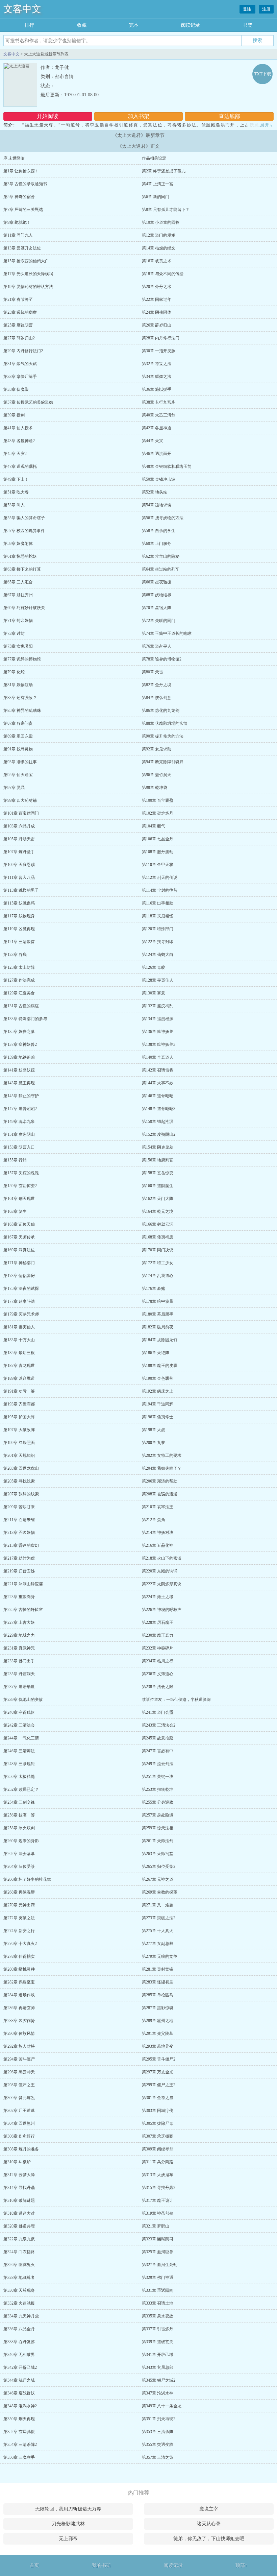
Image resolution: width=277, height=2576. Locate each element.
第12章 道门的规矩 (159, 235)
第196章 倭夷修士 (158, 1417)
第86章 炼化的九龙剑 (161, 711)
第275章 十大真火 (158, 1931)
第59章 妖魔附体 (18, 544)
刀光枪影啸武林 (68, 2524)
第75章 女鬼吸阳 (18, 646)
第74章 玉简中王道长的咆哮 (167, 633)
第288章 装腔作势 (19, 2021)
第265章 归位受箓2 (159, 1867)
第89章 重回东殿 (18, 736)
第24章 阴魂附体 (157, 312)
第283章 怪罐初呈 (158, 1982)
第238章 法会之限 (158, 1687)
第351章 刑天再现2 (159, 2419)
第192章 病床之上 (158, 1391)
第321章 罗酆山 (156, 2226)
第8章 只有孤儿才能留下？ (166, 210)
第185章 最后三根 (19, 1353)
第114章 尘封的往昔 (160, 890)
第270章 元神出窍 (19, 1905)
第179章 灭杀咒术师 (21, 1314)
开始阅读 (48, 116)
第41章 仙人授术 (18, 428)
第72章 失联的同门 (159, 621)
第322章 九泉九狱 (19, 2239)
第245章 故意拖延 (158, 1738)
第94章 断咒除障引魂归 (163, 762)
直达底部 (229, 116)
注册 (266, 9)
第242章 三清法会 (19, 1725)
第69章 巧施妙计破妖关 (24, 608)
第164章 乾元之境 (158, 1211)
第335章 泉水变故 (158, 2316)
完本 (134, 25)
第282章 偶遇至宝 (19, 1982)
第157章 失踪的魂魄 (21, 1173)
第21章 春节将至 (18, 299)
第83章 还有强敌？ (20, 698)
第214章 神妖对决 (158, 1533)
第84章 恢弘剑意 (157, 698)
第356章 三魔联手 (19, 2457)
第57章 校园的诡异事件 (24, 531)
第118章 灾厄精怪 (158, 916)
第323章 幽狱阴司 (158, 2239)
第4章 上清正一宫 (158, 184)
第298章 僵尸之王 (19, 2085)
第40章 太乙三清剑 (159, 415)
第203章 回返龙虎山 (21, 1468)
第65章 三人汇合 (18, 582)
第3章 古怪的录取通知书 (25, 184)
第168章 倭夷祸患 (158, 1237)
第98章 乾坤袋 (155, 788)
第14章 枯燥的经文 (159, 248)
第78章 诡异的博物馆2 (162, 659)
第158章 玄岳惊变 (158, 1173)
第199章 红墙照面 (19, 1443)
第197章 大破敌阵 (19, 1430)
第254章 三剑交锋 (19, 1802)
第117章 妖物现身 (19, 916)
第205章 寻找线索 (19, 1481)
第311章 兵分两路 (158, 2162)
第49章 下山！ (16, 479)
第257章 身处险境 (158, 1815)
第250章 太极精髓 (19, 1777)
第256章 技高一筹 (19, 1815)
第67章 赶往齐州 (18, 595)
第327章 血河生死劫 (160, 2265)
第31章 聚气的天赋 (20, 364)
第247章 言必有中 (158, 1751)
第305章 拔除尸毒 (158, 2123)
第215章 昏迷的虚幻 (21, 1545)
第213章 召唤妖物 (19, 1533)
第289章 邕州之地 (158, 2021)
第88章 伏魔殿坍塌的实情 (165, 723)
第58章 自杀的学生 (159, 531)
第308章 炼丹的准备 (21, 2149)
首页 (34, 2565)
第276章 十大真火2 (20, 1944)
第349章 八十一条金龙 (162, 2406)
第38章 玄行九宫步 (159, 402)
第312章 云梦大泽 (19, 2175)
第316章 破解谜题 (19, 2200)
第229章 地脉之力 (19, 1635)
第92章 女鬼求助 (157, 749)
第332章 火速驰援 (19, 2303)
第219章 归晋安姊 (19, 1571)
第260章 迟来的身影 (21, 1841)
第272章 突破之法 (19, 1918)
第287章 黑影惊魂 (158, 2008)
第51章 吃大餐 (16, 492)
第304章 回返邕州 (19, 2123)
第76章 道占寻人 (157, 646)
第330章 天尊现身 (19, 2290)
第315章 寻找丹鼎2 (159, 2188)
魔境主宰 (209, 2509)
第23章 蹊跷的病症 (20, 312)
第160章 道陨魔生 (158, 1186)
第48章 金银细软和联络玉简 (167, 466)
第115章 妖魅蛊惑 (19, 903)
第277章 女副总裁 (158, 1944)
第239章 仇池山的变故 (23, 1700)
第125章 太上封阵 (19, 967)
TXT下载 (263, 74)
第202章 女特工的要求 (162, 1455)
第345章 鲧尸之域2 (159, 2380)
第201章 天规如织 (19, 1455)
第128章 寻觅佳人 (158, 980)
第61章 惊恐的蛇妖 (20, 556)
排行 (29, 25)
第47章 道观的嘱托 (20, 466)
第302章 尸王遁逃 (19, 2111)
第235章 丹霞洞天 (19, 1674)
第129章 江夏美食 (19, 993)
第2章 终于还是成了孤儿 (164, 171)
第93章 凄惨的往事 (20, 762)
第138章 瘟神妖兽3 (159, 1044)
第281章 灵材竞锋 (158, 1969)
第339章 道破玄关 (158, 2342)
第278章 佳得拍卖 (19, 1956)
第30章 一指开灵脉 (159, 351)
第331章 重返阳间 (158, 2290)
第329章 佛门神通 (158, 2278)
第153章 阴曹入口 (19, 1147)
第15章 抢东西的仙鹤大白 (26, 261)
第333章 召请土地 (158, 2303)
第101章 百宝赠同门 (21, 813)
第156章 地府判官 (158, 1160)
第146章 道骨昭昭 (158, 1096)
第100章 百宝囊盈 (158, 800)
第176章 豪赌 (154, 1289)
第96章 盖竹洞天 (157, 775)
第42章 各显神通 (157, 428)
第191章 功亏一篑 (19, 1391)
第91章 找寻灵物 (18, 749)
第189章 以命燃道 (19, 1378)
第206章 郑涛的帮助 (160, 1481)
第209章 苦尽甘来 (19, 1507)
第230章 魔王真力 (158, 1635)
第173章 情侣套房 (19, 1276)
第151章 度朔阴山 (19, 1134)
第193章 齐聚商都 (19, 1404)
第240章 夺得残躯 (19, 1712)
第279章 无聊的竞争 (160, 1956)
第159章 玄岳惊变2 (20, 1186)
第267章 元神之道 (158, 1879)
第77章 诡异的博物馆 (22, 659)
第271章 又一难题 (158, 1905)
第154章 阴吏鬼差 (158, 1147)
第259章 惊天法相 (158, 1828)
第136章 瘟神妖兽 (158, 1032)
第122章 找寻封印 (158, 942)
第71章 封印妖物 (18, 621)
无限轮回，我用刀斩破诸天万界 (68, 2509)
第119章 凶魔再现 (19, 929)
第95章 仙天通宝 (18, 775)
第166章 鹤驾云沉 (158, 1224)
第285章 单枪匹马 (158, 1995)
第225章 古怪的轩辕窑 (23, 1610)
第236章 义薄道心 (158, 1674)
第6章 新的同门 (156, 197)
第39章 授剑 (14, 415)
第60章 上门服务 (157, 544)
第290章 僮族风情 (19, 2033)
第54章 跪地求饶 (157, 505)
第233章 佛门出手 (19, 1661)
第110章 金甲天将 (158, 865)
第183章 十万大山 (19, 1340)
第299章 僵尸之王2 (159, 2085)
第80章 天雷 (153, 672)
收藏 (82, 25)
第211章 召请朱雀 (19, 1520)
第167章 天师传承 (19, 1237)
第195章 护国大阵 (19, 1417)
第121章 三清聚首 (19, 942)
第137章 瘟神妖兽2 (20, 1044)
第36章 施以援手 (157, 389)
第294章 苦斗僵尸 (19, 2059)
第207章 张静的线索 (21, 1494)
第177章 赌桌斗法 (19, 1301)
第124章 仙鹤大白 (158, 955)
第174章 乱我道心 (158, 1276)
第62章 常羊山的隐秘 (161, 556)
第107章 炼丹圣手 (19, 852)
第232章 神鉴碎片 (158, 1648)
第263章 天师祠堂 (158, 1854)
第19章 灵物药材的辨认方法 (28, 287)
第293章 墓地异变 (158, 2046)
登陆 (247, 9)
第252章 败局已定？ (21, 1789)
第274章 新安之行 (19, 1931)
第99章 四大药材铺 (20, 800)
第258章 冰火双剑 (19, 1828)
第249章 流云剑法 (158, 1764)
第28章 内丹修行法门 (161, 338)
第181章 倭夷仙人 (19, 1327)
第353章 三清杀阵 (158, 2432)
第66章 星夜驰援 (157, 582)
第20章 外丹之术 (157, 287)
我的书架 (101, 2565)
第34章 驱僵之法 (157, 377)
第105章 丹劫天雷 (19, 839)
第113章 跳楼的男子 (21, 890)
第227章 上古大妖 (19, 1622)
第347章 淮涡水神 (158, 2393)
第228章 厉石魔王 (158, 1622)
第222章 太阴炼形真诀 (162, 1584)
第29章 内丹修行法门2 (23, 351)
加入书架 (138, 116)
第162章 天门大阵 (158, 1199)
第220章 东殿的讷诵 (160, 1571)
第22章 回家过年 (157, 299)
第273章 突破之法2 (159, 1918)
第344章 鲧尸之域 (19, 2380)
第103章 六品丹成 (19, 826)
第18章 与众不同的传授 (163, 274)
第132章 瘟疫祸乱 (158, 1006)
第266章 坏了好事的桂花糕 (27, 1879)
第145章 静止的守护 (21, 1096)
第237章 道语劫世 (19, 1687)
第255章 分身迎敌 (158, 1802)
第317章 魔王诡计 (158, 2200)
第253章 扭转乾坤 (158, 1789)
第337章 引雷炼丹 (158, 2329)
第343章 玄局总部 (158, 2367)
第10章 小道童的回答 (161, 222)
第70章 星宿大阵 (157, 608)
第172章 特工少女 (158, 1263)
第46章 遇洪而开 (157, 454)
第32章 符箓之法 (157, 364)
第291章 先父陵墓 (158, 2033)
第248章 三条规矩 (19, 1764)
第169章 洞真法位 (19, 1250)
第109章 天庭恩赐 (19, 865)
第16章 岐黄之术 (157, 261)
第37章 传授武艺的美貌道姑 (28, 402)
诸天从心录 (209, 2524)
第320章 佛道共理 (19, 2226)
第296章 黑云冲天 (19, 2072)
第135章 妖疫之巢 (19, 1032)
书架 (248, 25)
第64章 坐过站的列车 (161, 569)
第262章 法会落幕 (19, 1854)
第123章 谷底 (15, 955)
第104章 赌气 (154, 826)
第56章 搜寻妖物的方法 (163, 518)
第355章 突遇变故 (158, 2445)
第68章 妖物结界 (157, 595)
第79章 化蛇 (14, 672)
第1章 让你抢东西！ (21, 171)
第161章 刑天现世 (19, 1199)
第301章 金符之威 (158, 2098)
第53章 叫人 (14, 505)
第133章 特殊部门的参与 (25, 1019)
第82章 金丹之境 (157, 685)
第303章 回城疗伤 (158, 2111)
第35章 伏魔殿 (16, 389)
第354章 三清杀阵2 (20, 2445)
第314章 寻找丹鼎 (19, 2188)
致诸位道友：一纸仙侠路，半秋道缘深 (176, 1700)
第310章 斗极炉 (17, 2162)
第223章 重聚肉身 (19, 1597)
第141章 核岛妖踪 (19, 1070)
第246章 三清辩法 (19, 1751)
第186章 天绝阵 (156, 1353)
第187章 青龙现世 (19, 1366)
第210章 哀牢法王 (158, 1507)
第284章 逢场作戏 (19, 1995)
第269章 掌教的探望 (160, 1892)
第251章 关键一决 (158, 1777)
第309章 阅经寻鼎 (158, 2149)
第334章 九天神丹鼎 (21, 2316)
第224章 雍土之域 (158, 1597)
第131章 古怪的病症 (21, 1006)
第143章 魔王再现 (19, 1083)
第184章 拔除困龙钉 (160, 1340)
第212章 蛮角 (154, 1520)
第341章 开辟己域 (158, 2355)
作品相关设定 (154, 158)
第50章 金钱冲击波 (159, 479)
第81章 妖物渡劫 (18, 685)
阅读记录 (191, 25)
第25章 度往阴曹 (18, 325)
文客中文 (22, 9)
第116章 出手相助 (158, 903)
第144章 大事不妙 (158, 1083)
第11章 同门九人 (18, 235)
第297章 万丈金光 (158, 2072)
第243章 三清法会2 (159, 1725)
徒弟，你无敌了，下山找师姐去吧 (209, 2539)
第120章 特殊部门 (158, 929)
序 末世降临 (14, 158)
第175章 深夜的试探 (21, 1289)
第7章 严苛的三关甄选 (23, 210)
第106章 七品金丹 (158, 839)
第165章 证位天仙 (19, 1224)
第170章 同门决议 (158, 1250)
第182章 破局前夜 (158, 1327)
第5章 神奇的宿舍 (19, 197)
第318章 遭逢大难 (19, 2213)
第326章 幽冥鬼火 (19, 2265)
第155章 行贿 (15, 1160)
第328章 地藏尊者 (19, 2278)
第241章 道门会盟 (158, 1712)
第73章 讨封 (14, 633)
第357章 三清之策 (158, 2457)
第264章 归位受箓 (19, 1867)
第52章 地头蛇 (155, 492)
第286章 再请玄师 (19, 2008)
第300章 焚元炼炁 (19, 2098)
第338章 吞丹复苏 (19, 2342)
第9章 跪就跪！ (17, 222)
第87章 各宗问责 (18, 723)
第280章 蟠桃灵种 (19, 1969)
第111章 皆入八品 (19, 877)
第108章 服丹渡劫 (158, 852)
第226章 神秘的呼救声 (162, 1610)
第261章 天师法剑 (158, 1841)
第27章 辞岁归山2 (19, 338)
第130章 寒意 (154, 993)
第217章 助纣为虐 (19, 1558)
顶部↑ (241, 2565)
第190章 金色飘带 (158, 1378)
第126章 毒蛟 (154, 967)
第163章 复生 (15, 1211)
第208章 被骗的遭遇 (160, 1494)
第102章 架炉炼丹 (158, 813)
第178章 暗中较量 (158, 1301)
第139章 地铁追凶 (19, 1057)
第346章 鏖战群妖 (19, 2393)
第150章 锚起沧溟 (158, 1122)
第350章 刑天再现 (19, 2419)
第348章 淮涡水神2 (20, 2406)
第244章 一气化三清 (21, 1738)
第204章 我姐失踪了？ (162, 1468)
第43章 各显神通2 (19, 441)
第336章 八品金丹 (19, 2329)
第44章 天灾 (153, 441)
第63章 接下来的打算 (22, 569)
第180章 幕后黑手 (158, 1314)
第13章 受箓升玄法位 (22, 248)
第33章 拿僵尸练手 (20, 377)
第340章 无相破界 (19, 2355)
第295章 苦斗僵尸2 (159, 2059)
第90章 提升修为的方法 (163, 736)
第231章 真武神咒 (19, 1648)
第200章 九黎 (154, 1443)
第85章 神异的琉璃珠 (22, 711)
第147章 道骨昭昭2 (20, 1109)
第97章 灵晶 (14, 788)
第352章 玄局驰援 (19, 2432)
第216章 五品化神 (158, 1545)
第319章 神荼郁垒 (158, 2213)
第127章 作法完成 (19, 980)
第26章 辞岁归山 (157, 325)
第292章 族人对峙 (19, 2046)
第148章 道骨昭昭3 (159, 1109)
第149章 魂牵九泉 (19, 1122)
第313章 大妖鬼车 (158, 2175)
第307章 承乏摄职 (158, 2136)
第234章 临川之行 (158, 1661)
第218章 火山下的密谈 (162, 1558)
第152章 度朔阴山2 (159, 1134)
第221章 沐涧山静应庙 (23, 1584)
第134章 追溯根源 (158, 1019)
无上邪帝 (68, 2539)
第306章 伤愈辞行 (19, 2136)
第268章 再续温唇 (19, 1892)
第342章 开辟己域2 (20, 2367)
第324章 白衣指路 (19, 2252)
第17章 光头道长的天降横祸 (28, 274)
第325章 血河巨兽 (158, 2252)
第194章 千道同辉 (158, 1404)
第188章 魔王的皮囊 (160, 1366)
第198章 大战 (154, 1430)
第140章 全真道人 (158, 1057)
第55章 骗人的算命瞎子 (24, 518)
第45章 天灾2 (15, 454)
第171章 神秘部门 (19, 1263)
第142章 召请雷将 (158, 1070)
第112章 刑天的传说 (160, 877)
